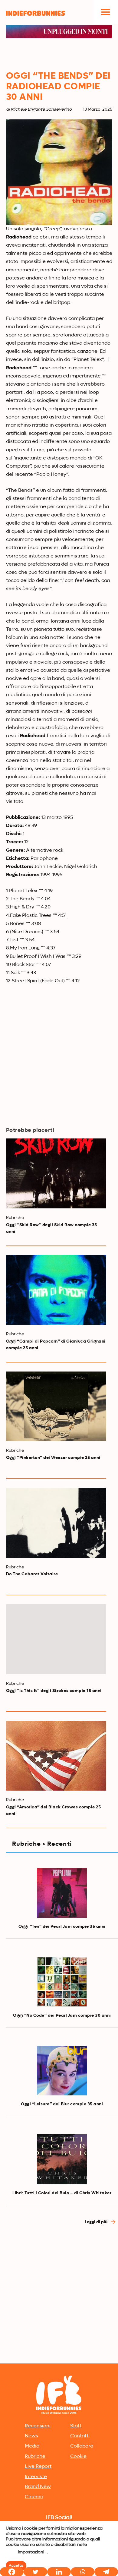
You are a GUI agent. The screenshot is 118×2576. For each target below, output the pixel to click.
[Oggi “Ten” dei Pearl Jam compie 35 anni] (62, 1893)
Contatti (80, 2436)
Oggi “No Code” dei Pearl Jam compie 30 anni (62, 2016)
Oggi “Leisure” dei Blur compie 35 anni (62, 2104)
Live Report (38, 2467)
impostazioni (31, 2552)
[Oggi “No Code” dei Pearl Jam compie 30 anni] (62, 1982)
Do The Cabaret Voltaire (32, 1574)
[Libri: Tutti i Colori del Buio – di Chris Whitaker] (62, 2159)
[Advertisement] (59, 2300)
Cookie (78, 2457)
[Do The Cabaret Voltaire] (56, 1523)
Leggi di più (97, 2222)
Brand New (38, 2487)
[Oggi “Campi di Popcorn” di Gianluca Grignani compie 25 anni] (56, 1290)
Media (32, 2446)
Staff (76, 2426)
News (31, 2436)
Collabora (82, 2446)
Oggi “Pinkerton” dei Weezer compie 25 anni (53, 1458)
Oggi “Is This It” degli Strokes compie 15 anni (54, 1691)
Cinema (34, 2497)
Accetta (16, 2566)
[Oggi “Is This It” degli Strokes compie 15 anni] (56, 1639)
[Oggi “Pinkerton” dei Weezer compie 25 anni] (56, 1406)
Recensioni (38, 2426)
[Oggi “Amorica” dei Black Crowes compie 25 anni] (56, 1756)
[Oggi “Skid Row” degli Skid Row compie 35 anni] (56, 1173)
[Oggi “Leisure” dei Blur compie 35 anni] (62, 2071)
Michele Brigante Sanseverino (41, 109)
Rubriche (35, 2457)
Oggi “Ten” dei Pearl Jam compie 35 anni (62, 1927)
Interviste (36, 2477)
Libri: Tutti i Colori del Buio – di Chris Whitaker (62, 2193)
